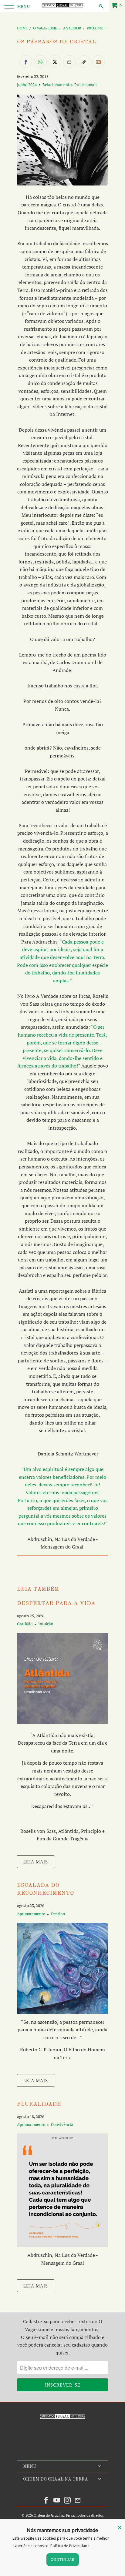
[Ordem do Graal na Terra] (62, 6)
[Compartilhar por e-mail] (69, 62)
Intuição (46, 1624)
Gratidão (25, 1624)
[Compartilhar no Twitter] (55, 62)
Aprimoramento (31, 1914)
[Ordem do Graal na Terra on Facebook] (46, 2500)
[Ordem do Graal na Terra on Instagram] (68, 2500)
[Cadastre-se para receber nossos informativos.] (99, 62)
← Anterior (70, 28)
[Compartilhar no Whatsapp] (40, 62)
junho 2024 (27, 85)
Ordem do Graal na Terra (54, 2515)
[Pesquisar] (101, 6)
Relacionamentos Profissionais (70, 85)
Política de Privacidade (70, 2546)
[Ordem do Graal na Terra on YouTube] (57, 2500)
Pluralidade (39, 2104)
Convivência (62, 2124)
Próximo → (97, 28)
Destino (58, 1914)
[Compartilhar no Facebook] (26, 62)
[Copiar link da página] (84, 62)
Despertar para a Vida (56, 1604)
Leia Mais (36, 1862)
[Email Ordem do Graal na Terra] (78, 2500)
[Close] (120, 2528)
